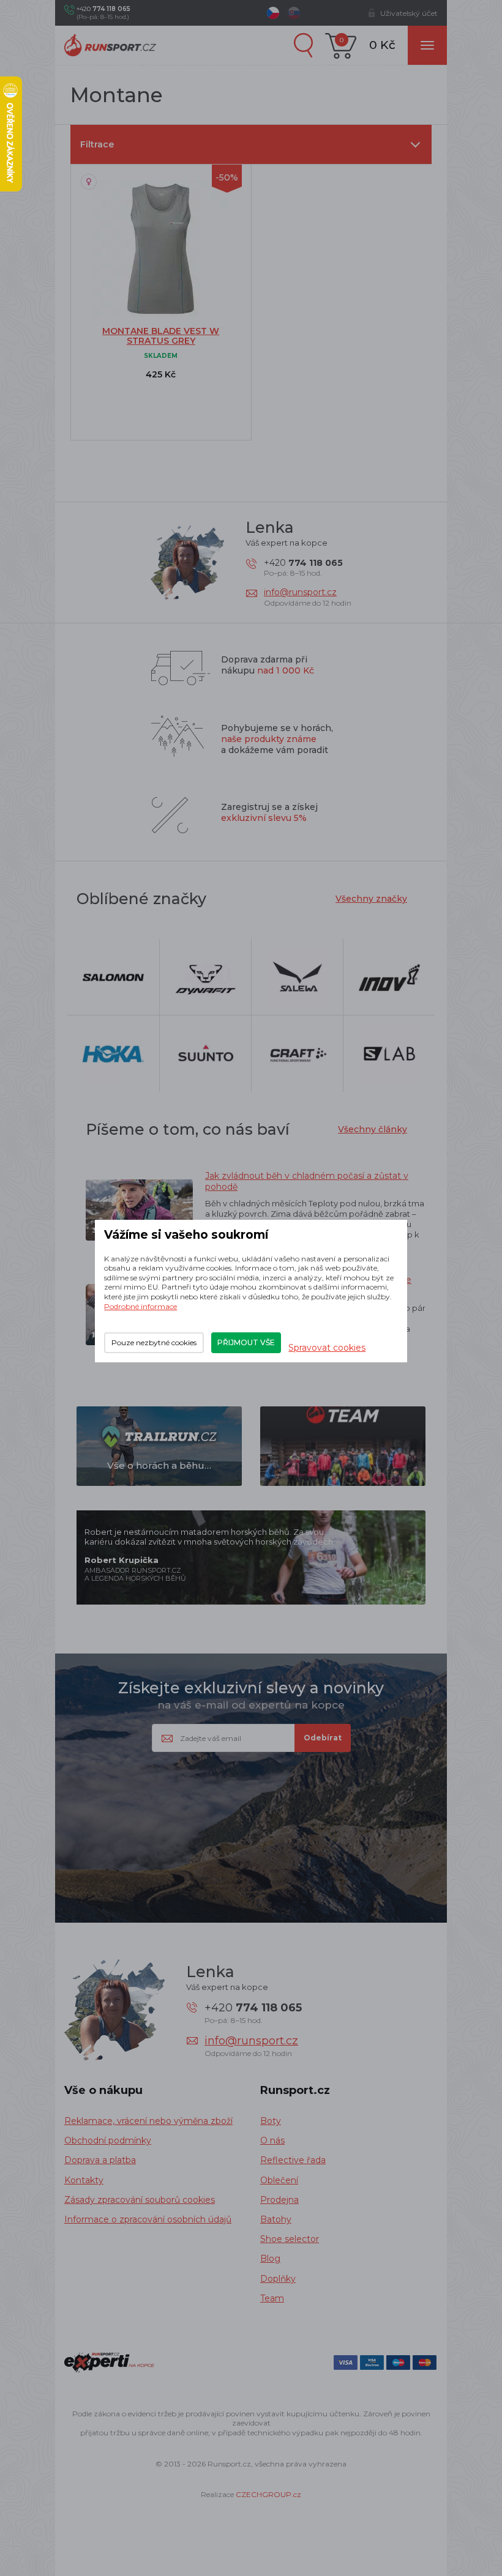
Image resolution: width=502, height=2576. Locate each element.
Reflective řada (293, 2160)
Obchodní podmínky (108, 2140)
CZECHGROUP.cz (268, 2494)
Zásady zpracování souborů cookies (140, 2200)
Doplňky (278, 2279)
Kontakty (84, 2180)
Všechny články (373, 1129)
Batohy (276, 2219)
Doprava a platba (100, 2160)
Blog (270, 2259)
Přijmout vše (246, 1342)
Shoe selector (290, 2239)
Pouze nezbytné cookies (154, 1342)
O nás (272, 2140)
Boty (271, 2121)
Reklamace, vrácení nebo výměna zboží (148, 2121)
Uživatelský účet (409, 13)
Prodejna (279, 2200)
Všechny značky (371, 899)
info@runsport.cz (300, 592)
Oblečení (279, 2180)
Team (272, 2298)
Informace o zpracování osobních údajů (148, 2219)
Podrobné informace (140, 1306)
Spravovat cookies (327, 1348)
